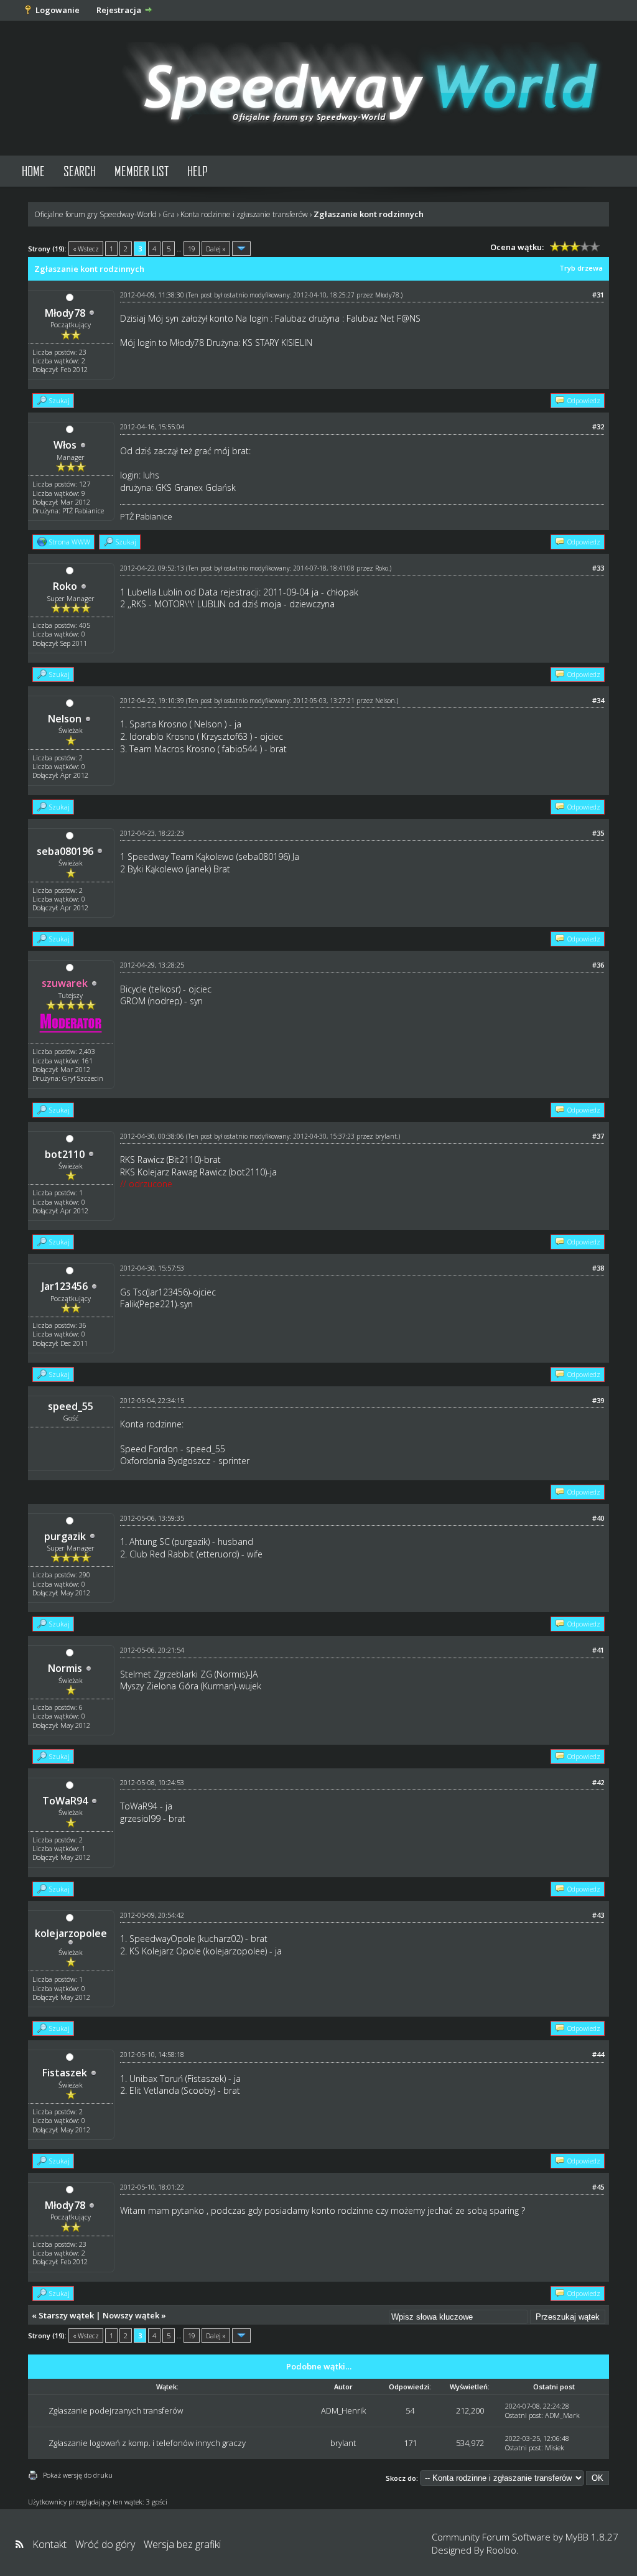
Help (198, 171)
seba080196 (65, 851)
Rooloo (501, 2550)
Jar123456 (65, 1286)
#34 (598, 700)
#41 (598, 1650)
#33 (598, 568)
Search (80, 171)
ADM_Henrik (343, 2410)
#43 (598, 1915)
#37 (598, 1136)
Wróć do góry (105, 2544)
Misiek (555, 2448)
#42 (598, 1782)
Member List (142, 171)
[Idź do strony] (241, 249)
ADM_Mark (562, 2415)
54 (410, 2410)
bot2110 (65, 1154)
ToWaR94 (65, 1801)
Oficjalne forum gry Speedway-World (95, 214)
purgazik (65, 1536)
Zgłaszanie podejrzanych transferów (116, 2410)
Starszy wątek (66, 2315)
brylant (386, 1136)
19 (192, 249)
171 (410, 2443)
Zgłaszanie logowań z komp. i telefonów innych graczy (147, 2443)
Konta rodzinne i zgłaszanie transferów (244, 214)
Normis (65, 1668)
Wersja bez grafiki (182, 2544)
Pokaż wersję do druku (78, 2475)
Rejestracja (119, 10)
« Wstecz (86, 249)
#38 (598, 1268)
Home (33, 171)
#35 (598, 833)
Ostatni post (523, 2415)
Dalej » (216, 249)
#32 (598, 427)
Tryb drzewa (581, 268)
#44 (598, 2054)
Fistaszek (65, 2073)
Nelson (65, 719)
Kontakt (49, 2544)
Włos (65, 445)
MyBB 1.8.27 (592, 2537)
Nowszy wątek (131, 2315)
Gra (169, 214)
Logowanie (58, 10)
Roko (65, 586)
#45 (598, 2187)
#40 (598, 1518)
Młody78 (65, 313)
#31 (598, 295)
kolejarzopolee (71, 1933)
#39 (598, 1400)
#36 (598, 965)
